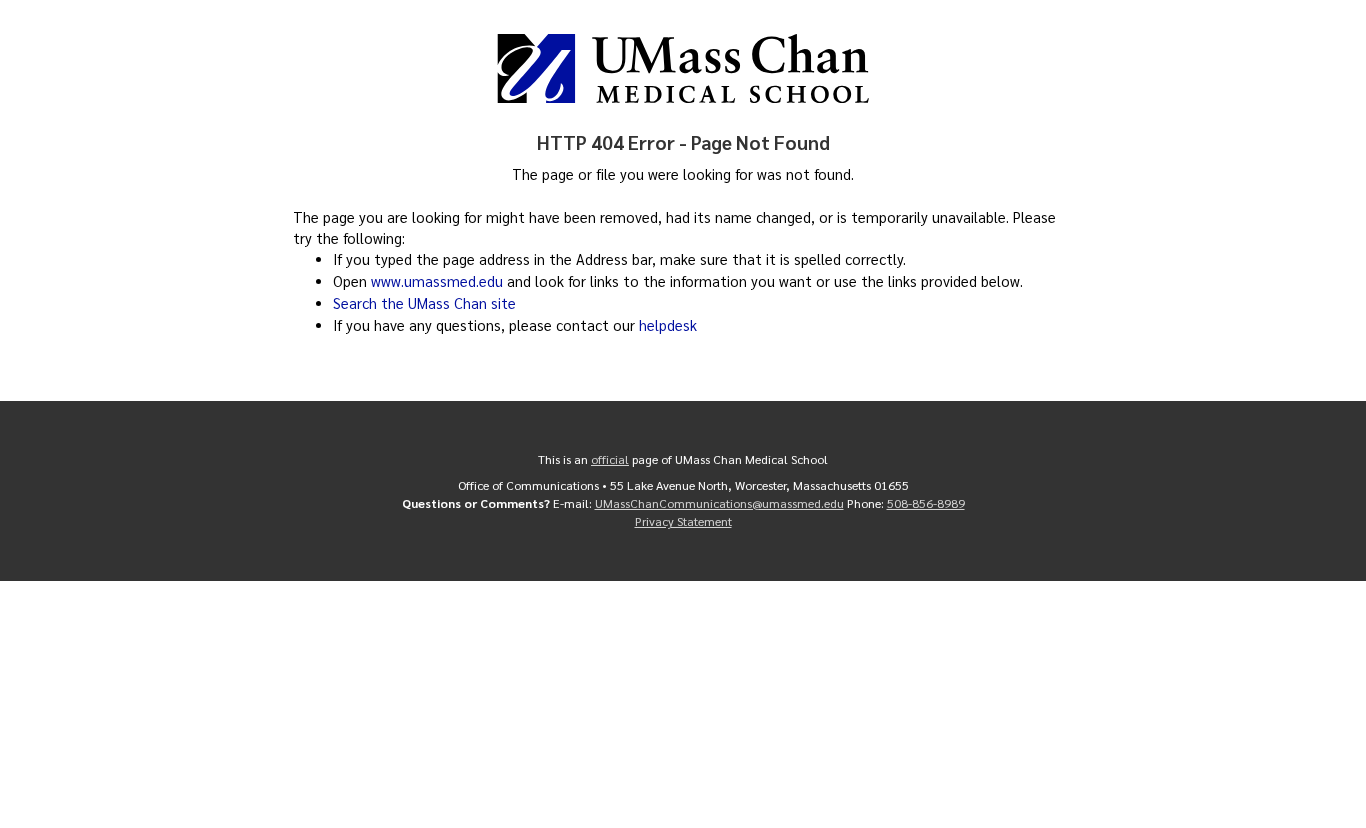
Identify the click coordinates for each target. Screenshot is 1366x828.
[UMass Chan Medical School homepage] (683, 68)
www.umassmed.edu (437, 281)
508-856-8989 (926, 503)
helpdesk (668, 325)
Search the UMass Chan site (424, 303)
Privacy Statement (683, 521)
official (610, 459)
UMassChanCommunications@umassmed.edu (719, 503)
